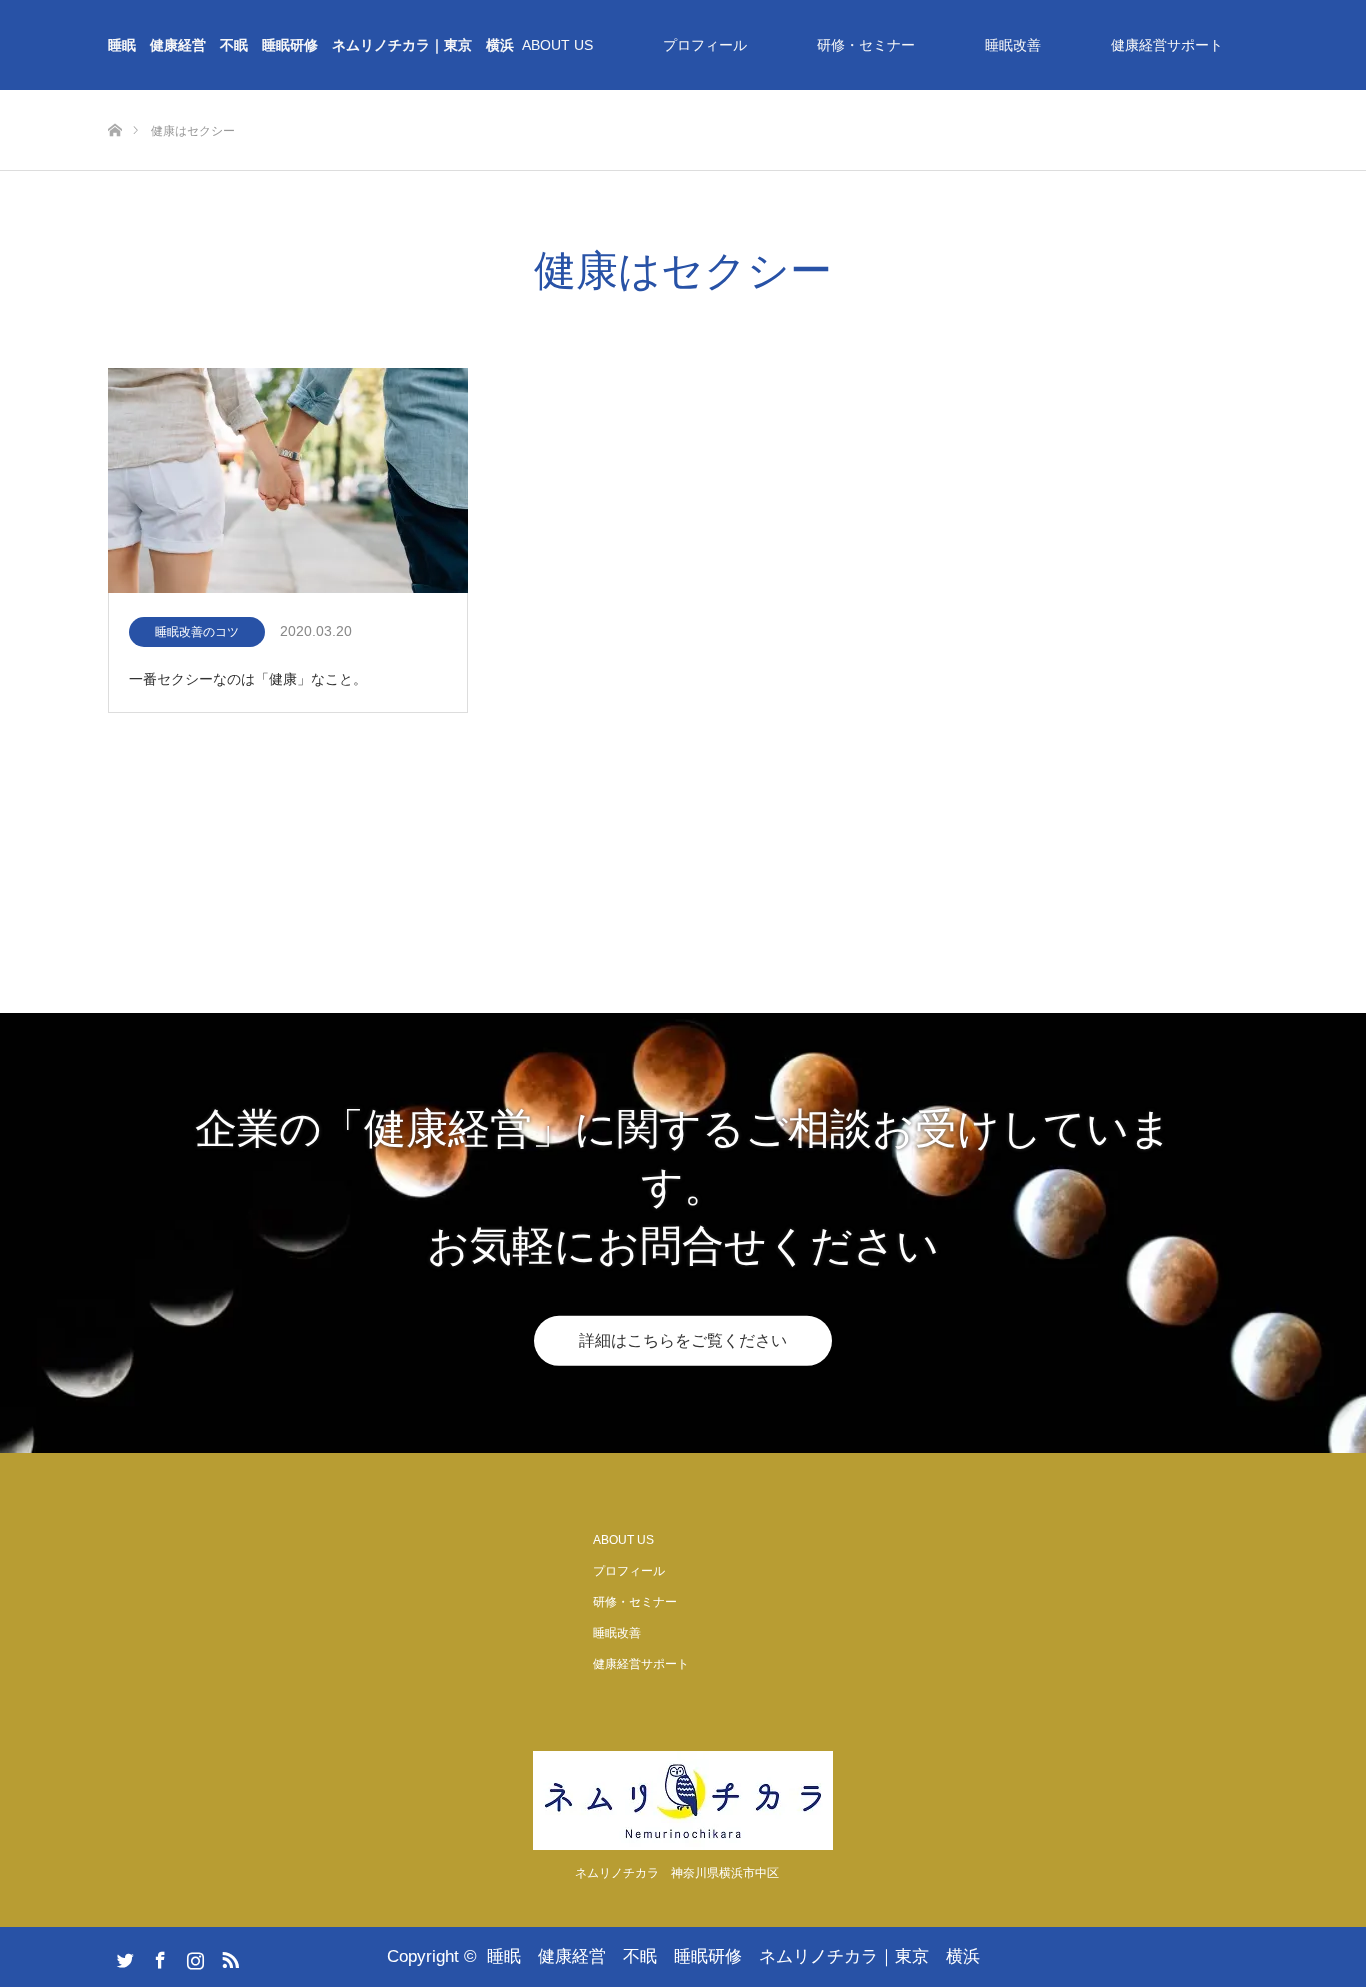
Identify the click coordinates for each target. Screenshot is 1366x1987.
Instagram (193, 1956)
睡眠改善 (1013, 45)
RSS (228, 1956)
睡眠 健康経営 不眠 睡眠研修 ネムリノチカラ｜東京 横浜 (311, 45)
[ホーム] (114, 97)
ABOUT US (557, 45)
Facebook (158, 1956)
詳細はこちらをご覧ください (683, 1340)
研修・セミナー (866, 45)
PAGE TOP (1319, 1906)
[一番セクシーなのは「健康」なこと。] (288, 482)
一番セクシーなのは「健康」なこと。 (248, 679)
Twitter (123, 1956)
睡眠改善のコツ (203, 632)
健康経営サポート (1167, 45)
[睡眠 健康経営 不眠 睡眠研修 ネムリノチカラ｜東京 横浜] (683, 1800)
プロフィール (705, 45)
